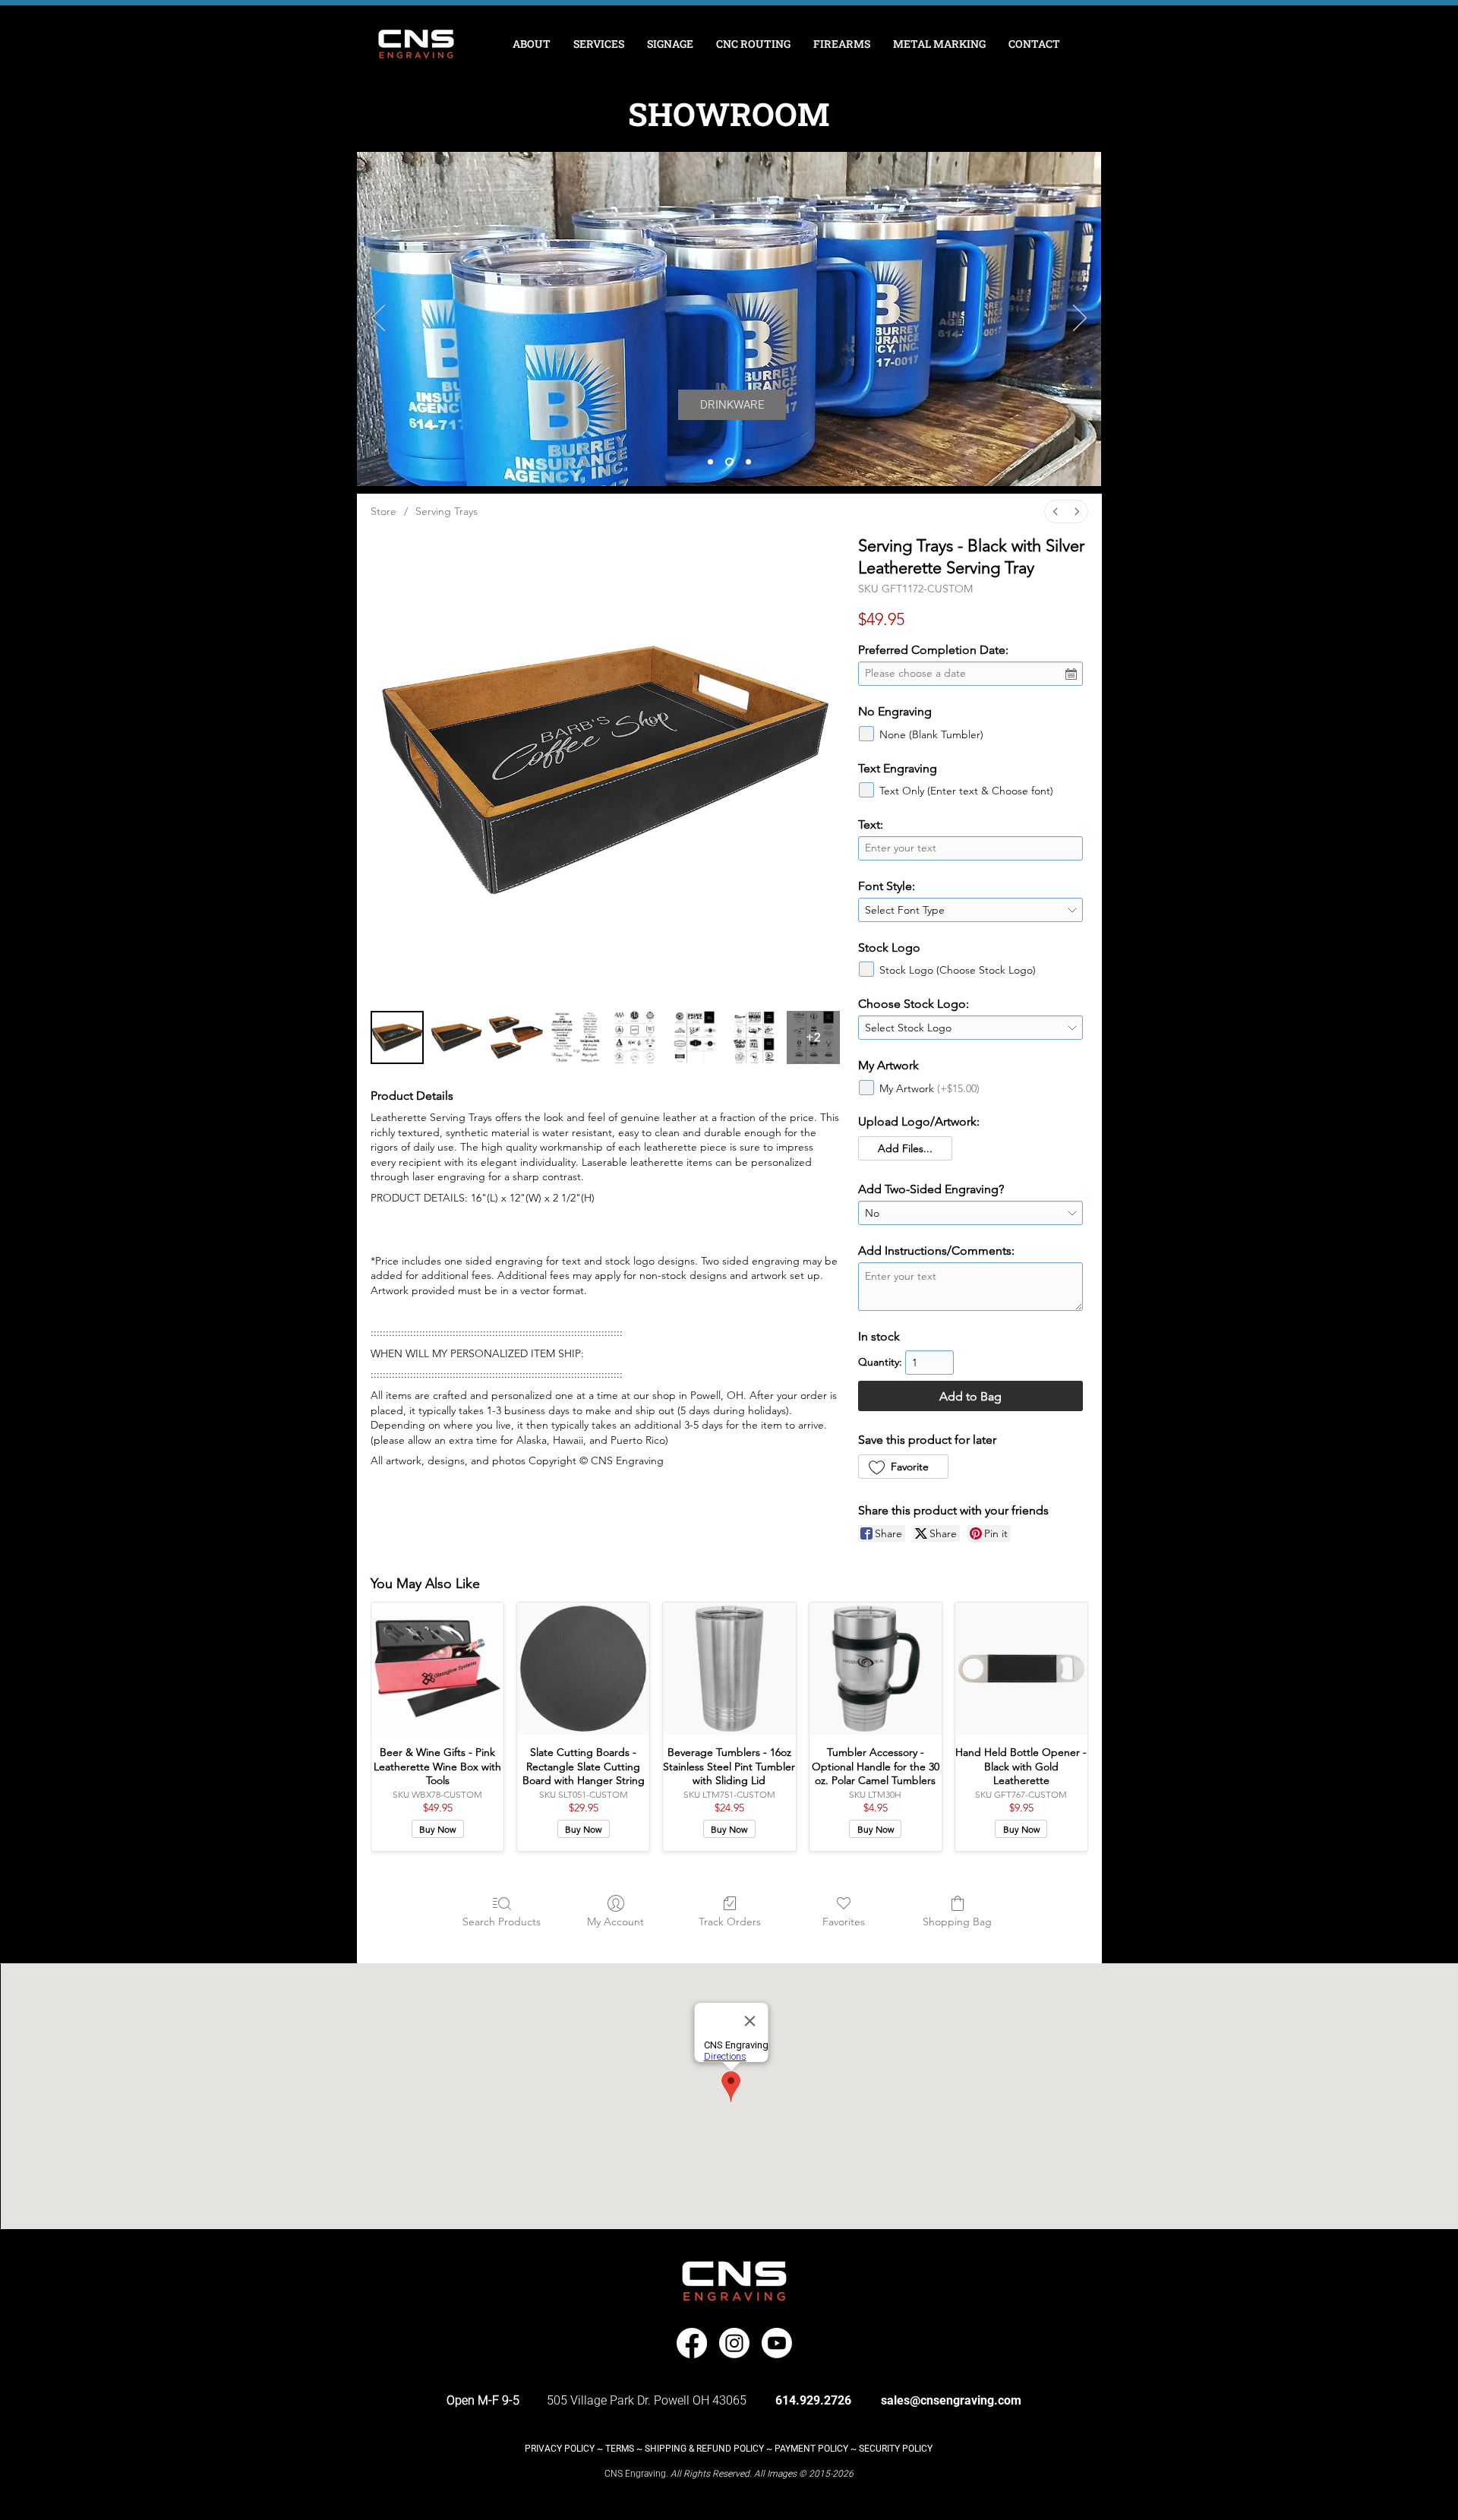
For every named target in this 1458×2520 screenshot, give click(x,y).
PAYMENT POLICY (811, 2449)
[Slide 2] (728, 462)
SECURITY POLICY (896, 2449)
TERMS (620, 2449)
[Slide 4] (710, 462)
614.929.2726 (813, 2400)
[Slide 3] (747, 462)
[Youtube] (777, 2343)
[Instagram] (734, 2343)
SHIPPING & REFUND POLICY (704, 2449)
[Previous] (378, 319)
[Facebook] (692, 2343)
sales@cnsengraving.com (951, 2400)
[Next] (1080, 319)
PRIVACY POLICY (560, 2449)
